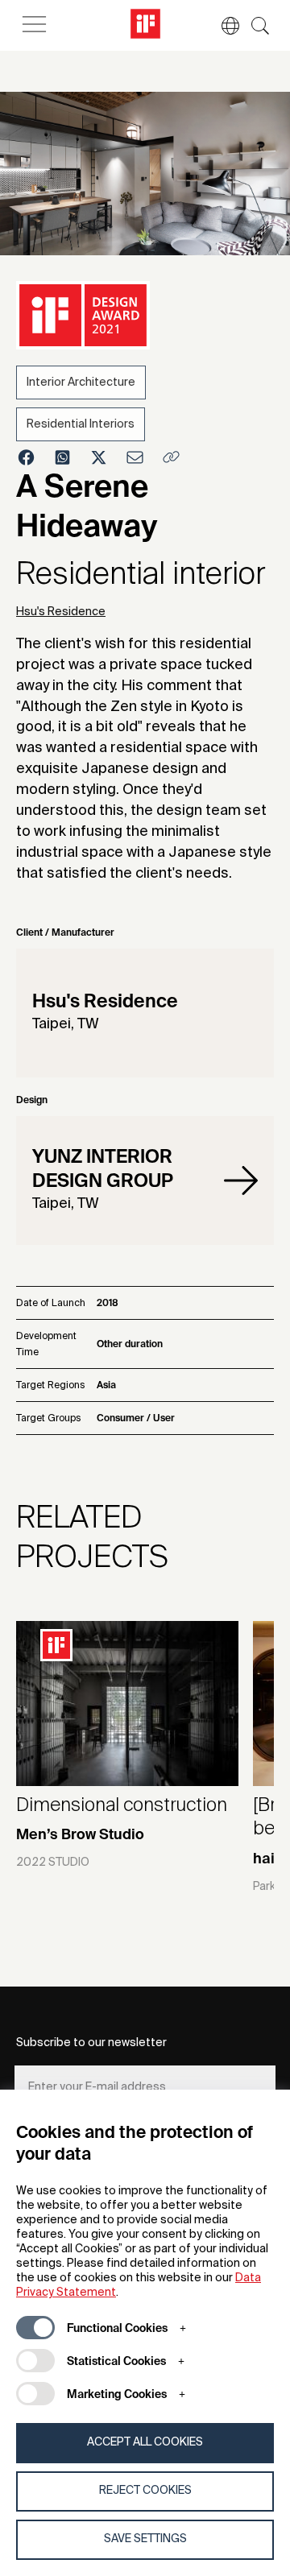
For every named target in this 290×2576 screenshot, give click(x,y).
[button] (222, 26)
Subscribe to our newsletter (91, 2043)
